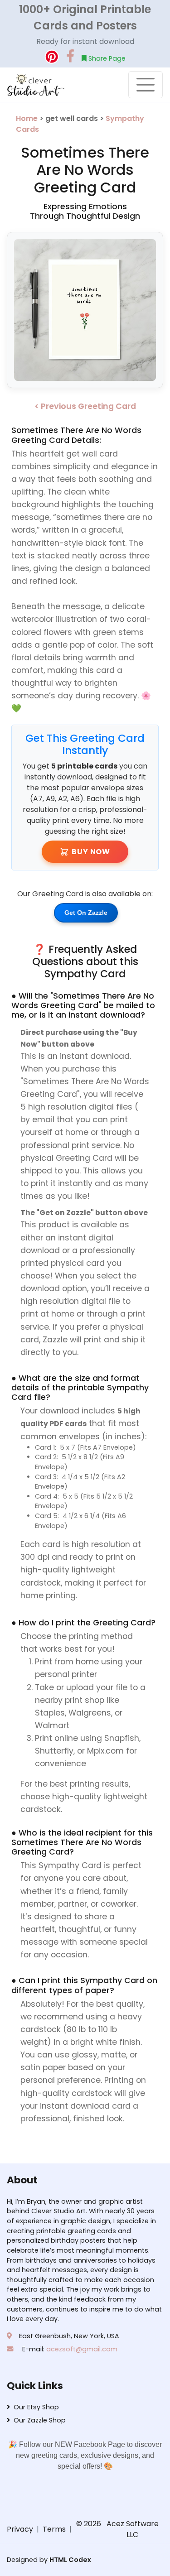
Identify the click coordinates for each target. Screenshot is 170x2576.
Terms (54, 2529)
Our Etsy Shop (36, 2407)
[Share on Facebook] (70, 57)
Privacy (20, 2529)
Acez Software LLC (133, 2529)
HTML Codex (70, 2560)
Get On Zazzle (86, 913)
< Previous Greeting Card (85, 406)
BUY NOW (91, 852)
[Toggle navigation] (146, 85)
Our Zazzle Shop (40, 2420)
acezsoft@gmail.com (82, 2349)
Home (28, 118)
